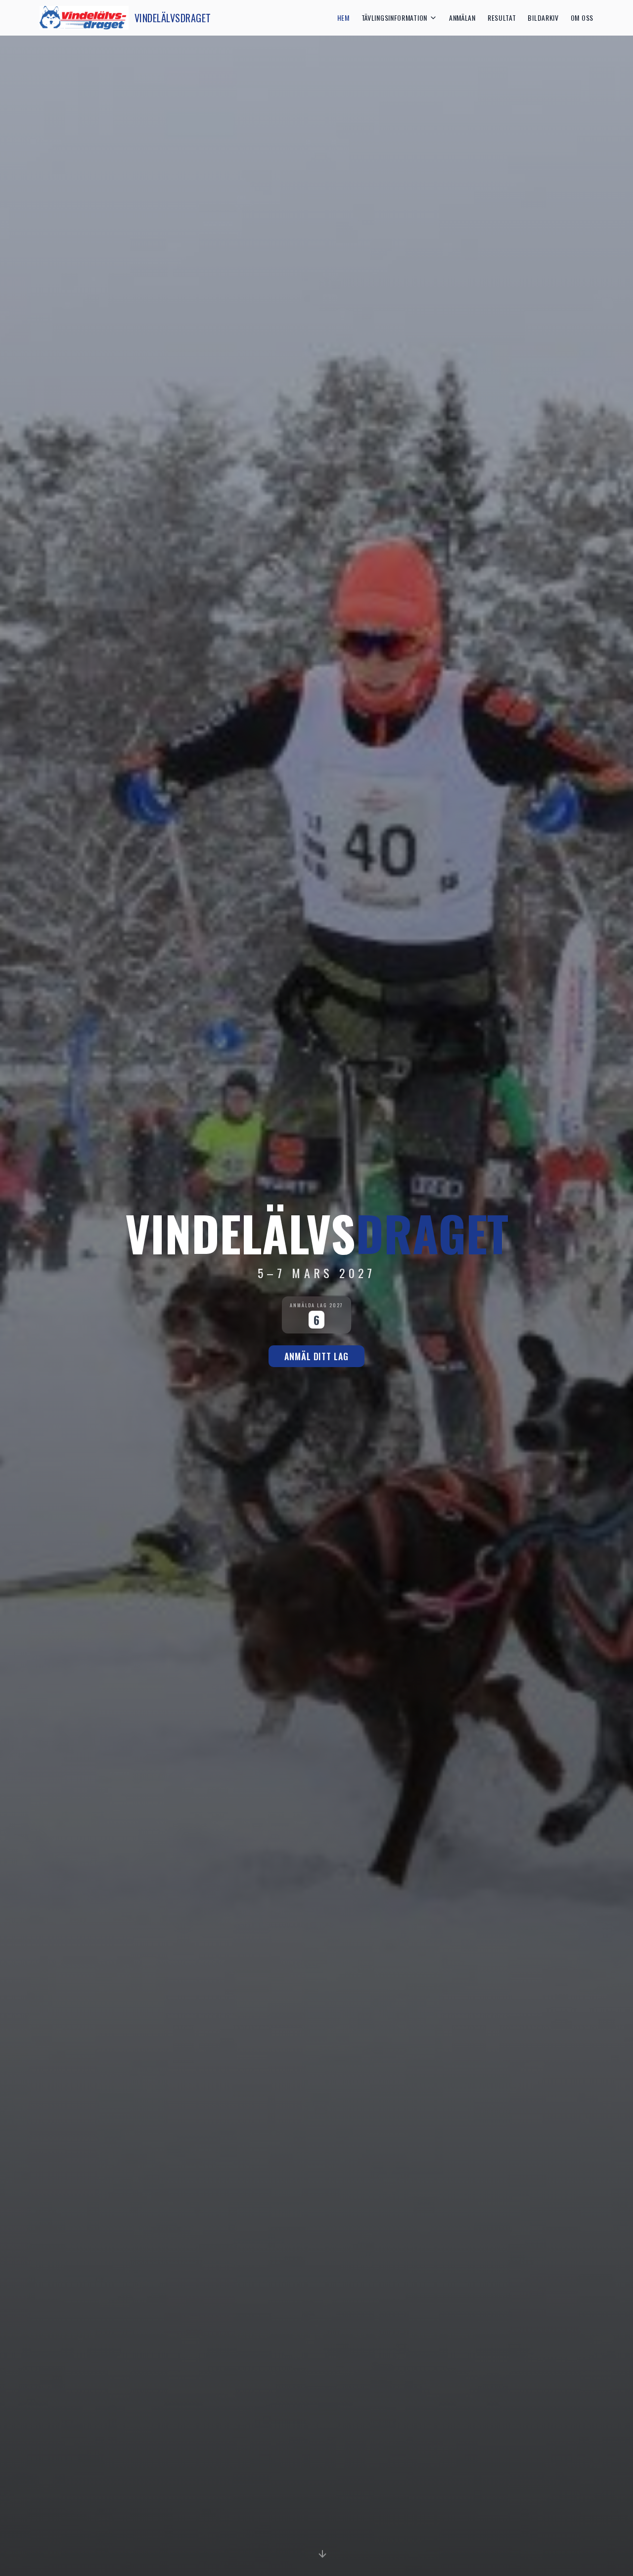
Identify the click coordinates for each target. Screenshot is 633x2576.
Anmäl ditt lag (316, 1356)
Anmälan (462, 18)
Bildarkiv (543, 18)
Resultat (502, 18)
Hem (343, 18)
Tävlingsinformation (394, 18)
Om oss (582, 18)
